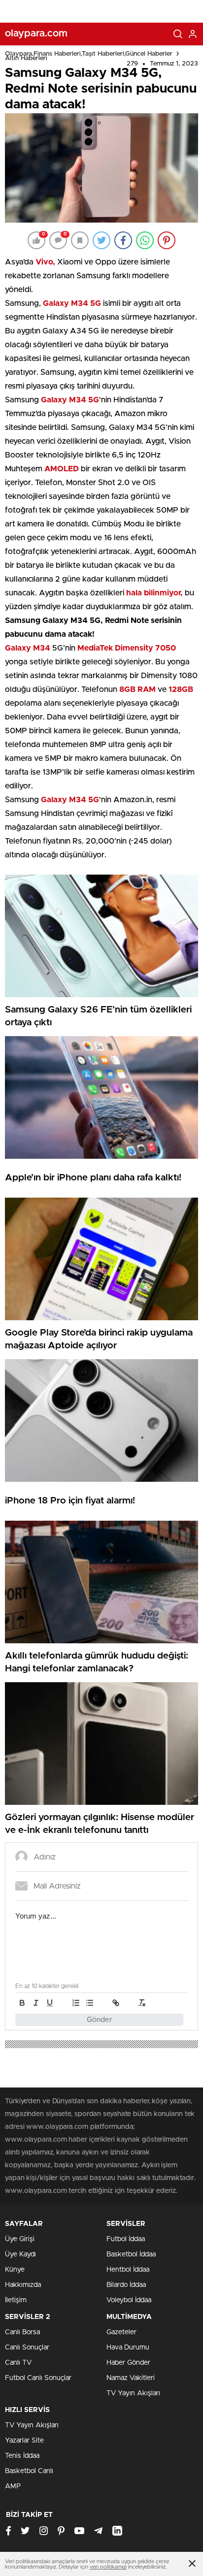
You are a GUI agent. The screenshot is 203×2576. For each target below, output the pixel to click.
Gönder (100, 2020)
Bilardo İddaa (126, 2285)
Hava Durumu (128, 2348)
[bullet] (90, 2003)
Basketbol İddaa (131, 2254)
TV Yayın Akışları (133, 2393)
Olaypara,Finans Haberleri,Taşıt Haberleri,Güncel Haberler (89, 54)
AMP (13, 2486)
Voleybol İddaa (129, 2300)
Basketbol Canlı (29, 2471)
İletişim (16, 2300)
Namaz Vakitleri (131, 2378)
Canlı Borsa (22, 2332)
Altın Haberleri (26, 58)
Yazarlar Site (24, 2441)
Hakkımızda (23, 2285)
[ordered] (76, 2003)
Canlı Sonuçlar (27, 2348)
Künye (15, 2270)
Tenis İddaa (22, 2456)
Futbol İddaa (126, 2239)
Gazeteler (121, 2332)
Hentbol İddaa (128, 2270)
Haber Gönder (128, 2363)
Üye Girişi (20, 2239)
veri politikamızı (108, 2567)
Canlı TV (18, 2363)
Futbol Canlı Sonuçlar (38, 2378)
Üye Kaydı (20, 2254)
